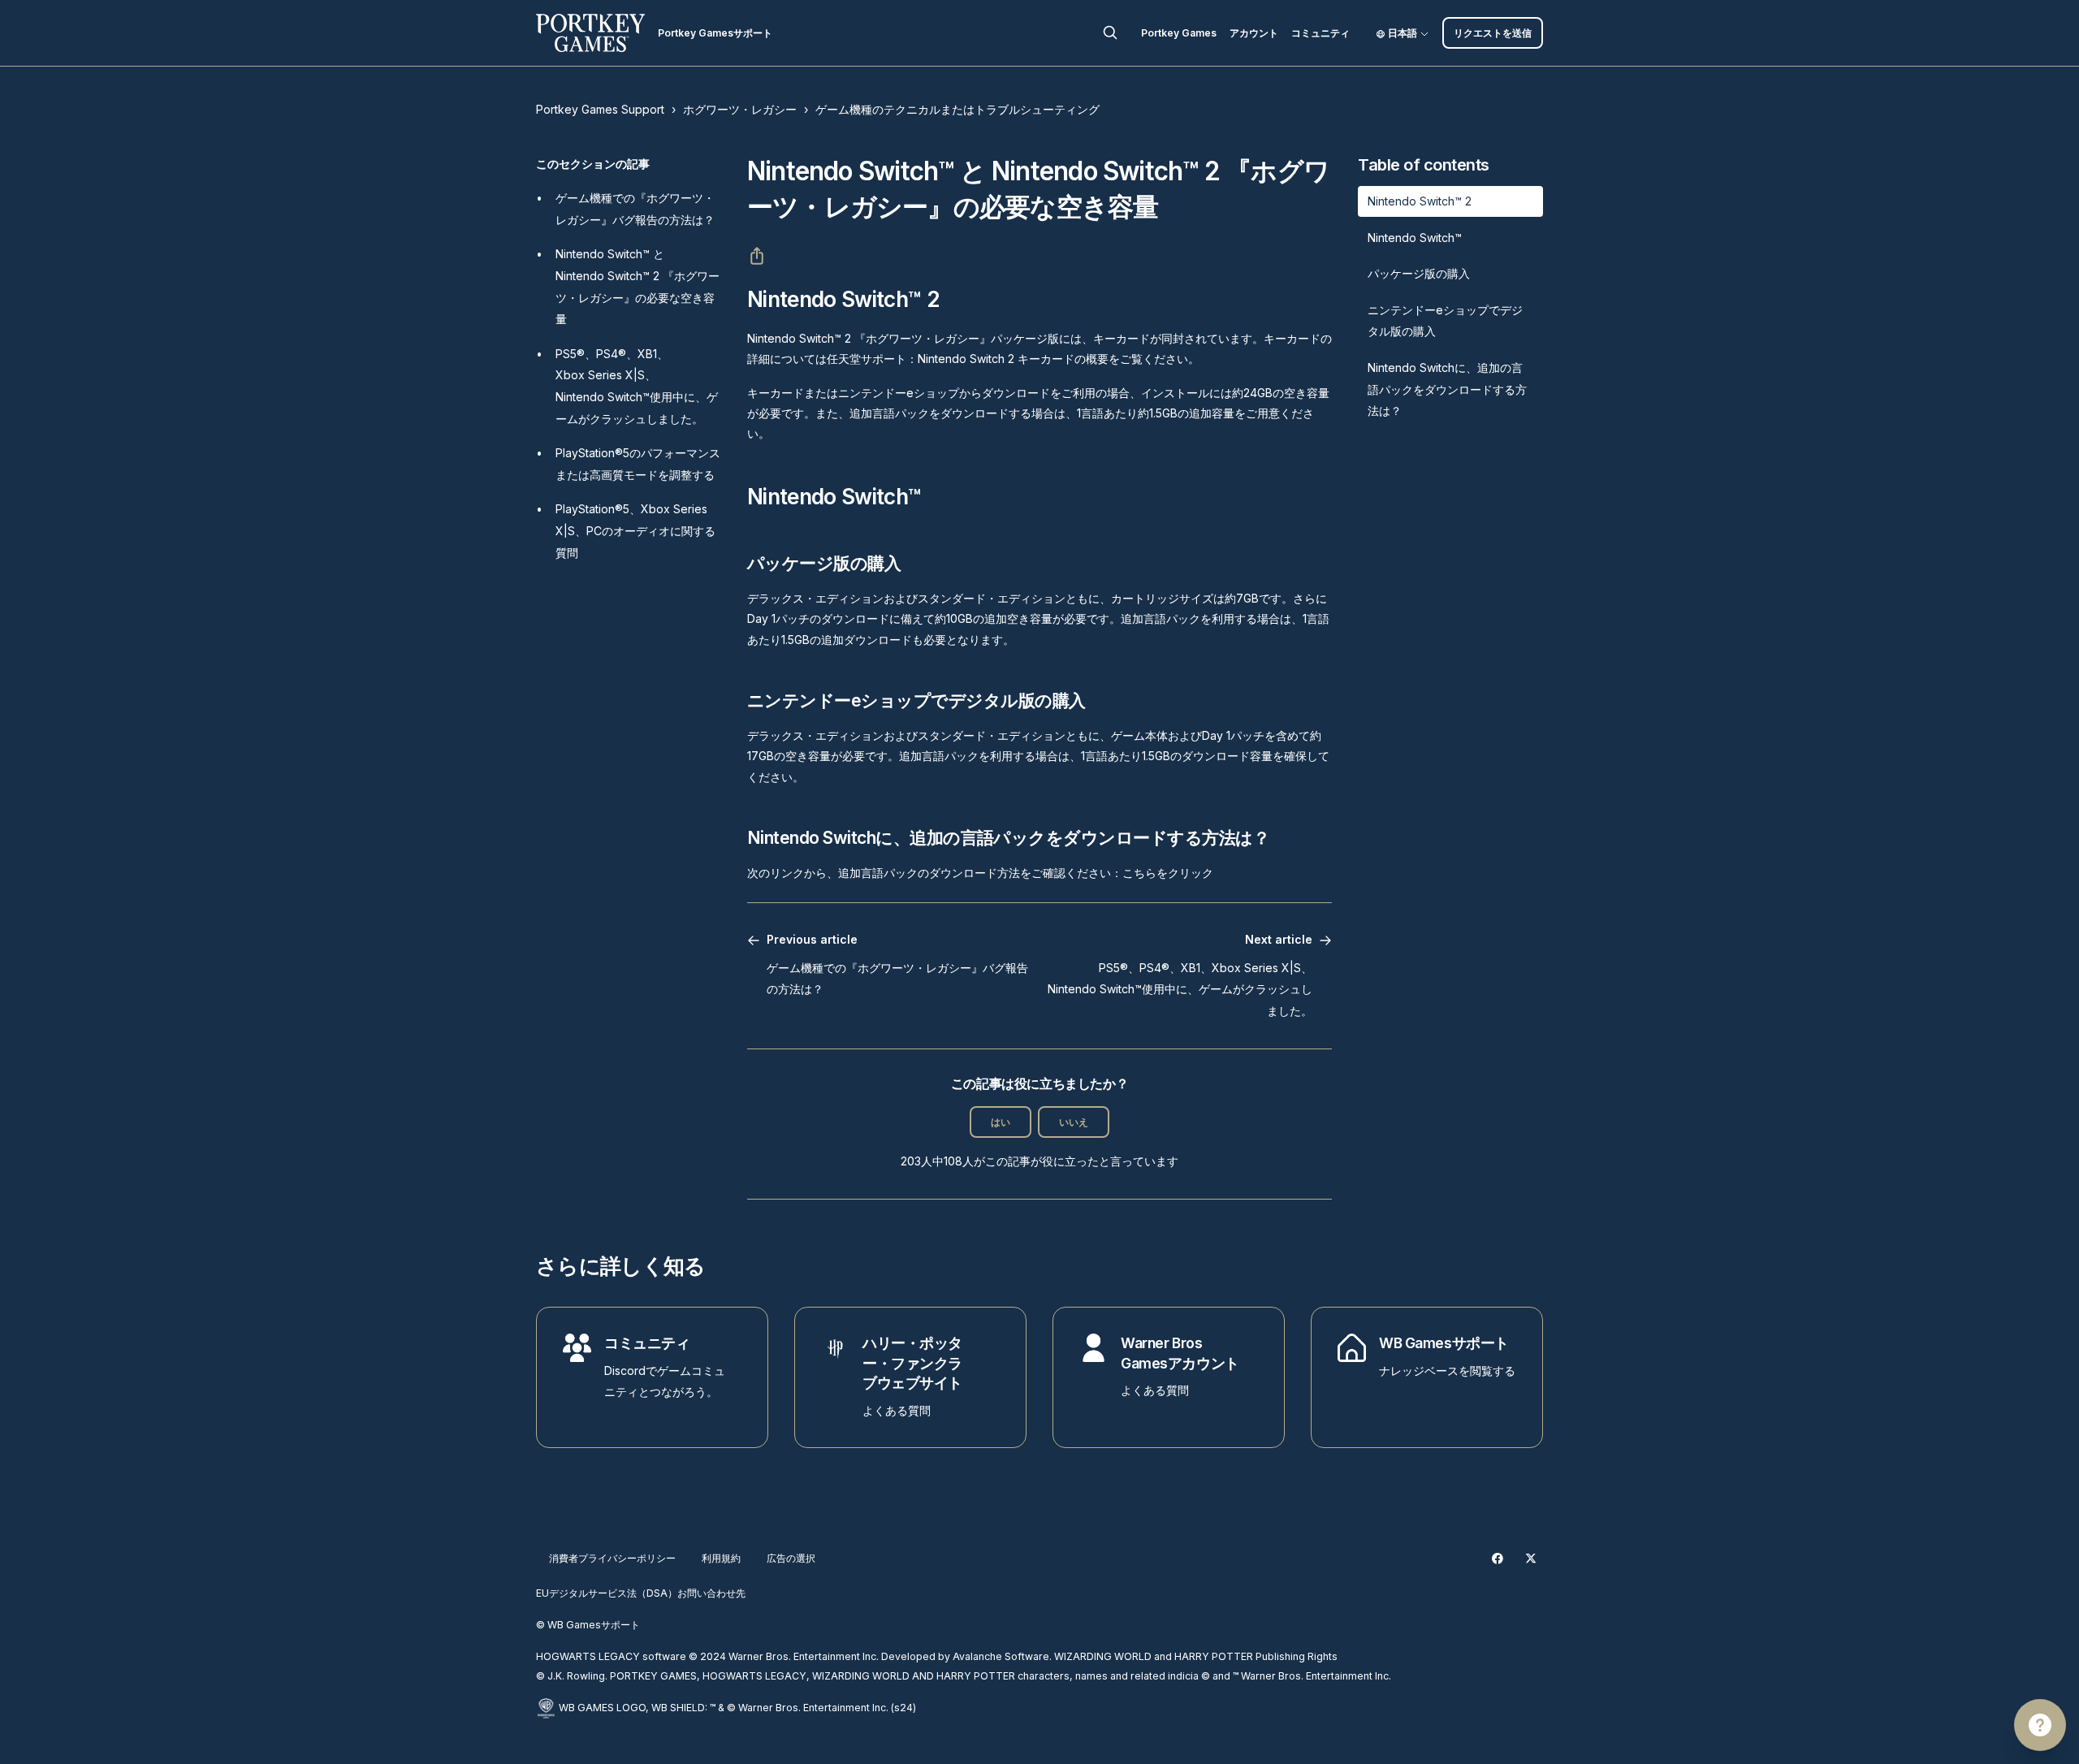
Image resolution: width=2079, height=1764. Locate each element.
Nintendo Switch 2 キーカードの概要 (1013, 359)
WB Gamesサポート (1444, 1343)
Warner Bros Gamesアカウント (1180, 1353)
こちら (1139, 873)
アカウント (1254, 33)
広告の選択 (791, 1558)
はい (1001, 1122)
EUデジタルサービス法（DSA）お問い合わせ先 (641, 1593)
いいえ (1074, 1122)
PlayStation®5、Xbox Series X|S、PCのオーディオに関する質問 (635, 530)
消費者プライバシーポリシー (612, 1558)
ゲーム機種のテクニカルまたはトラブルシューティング (957, 109)
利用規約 (721, 1558)
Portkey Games (1179, 33)
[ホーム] (590, 33)
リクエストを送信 (1493, 33)
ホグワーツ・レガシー (740, 109)
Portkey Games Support (600, 109)
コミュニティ (1320, 33)
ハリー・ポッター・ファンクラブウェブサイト (912, 1363)
